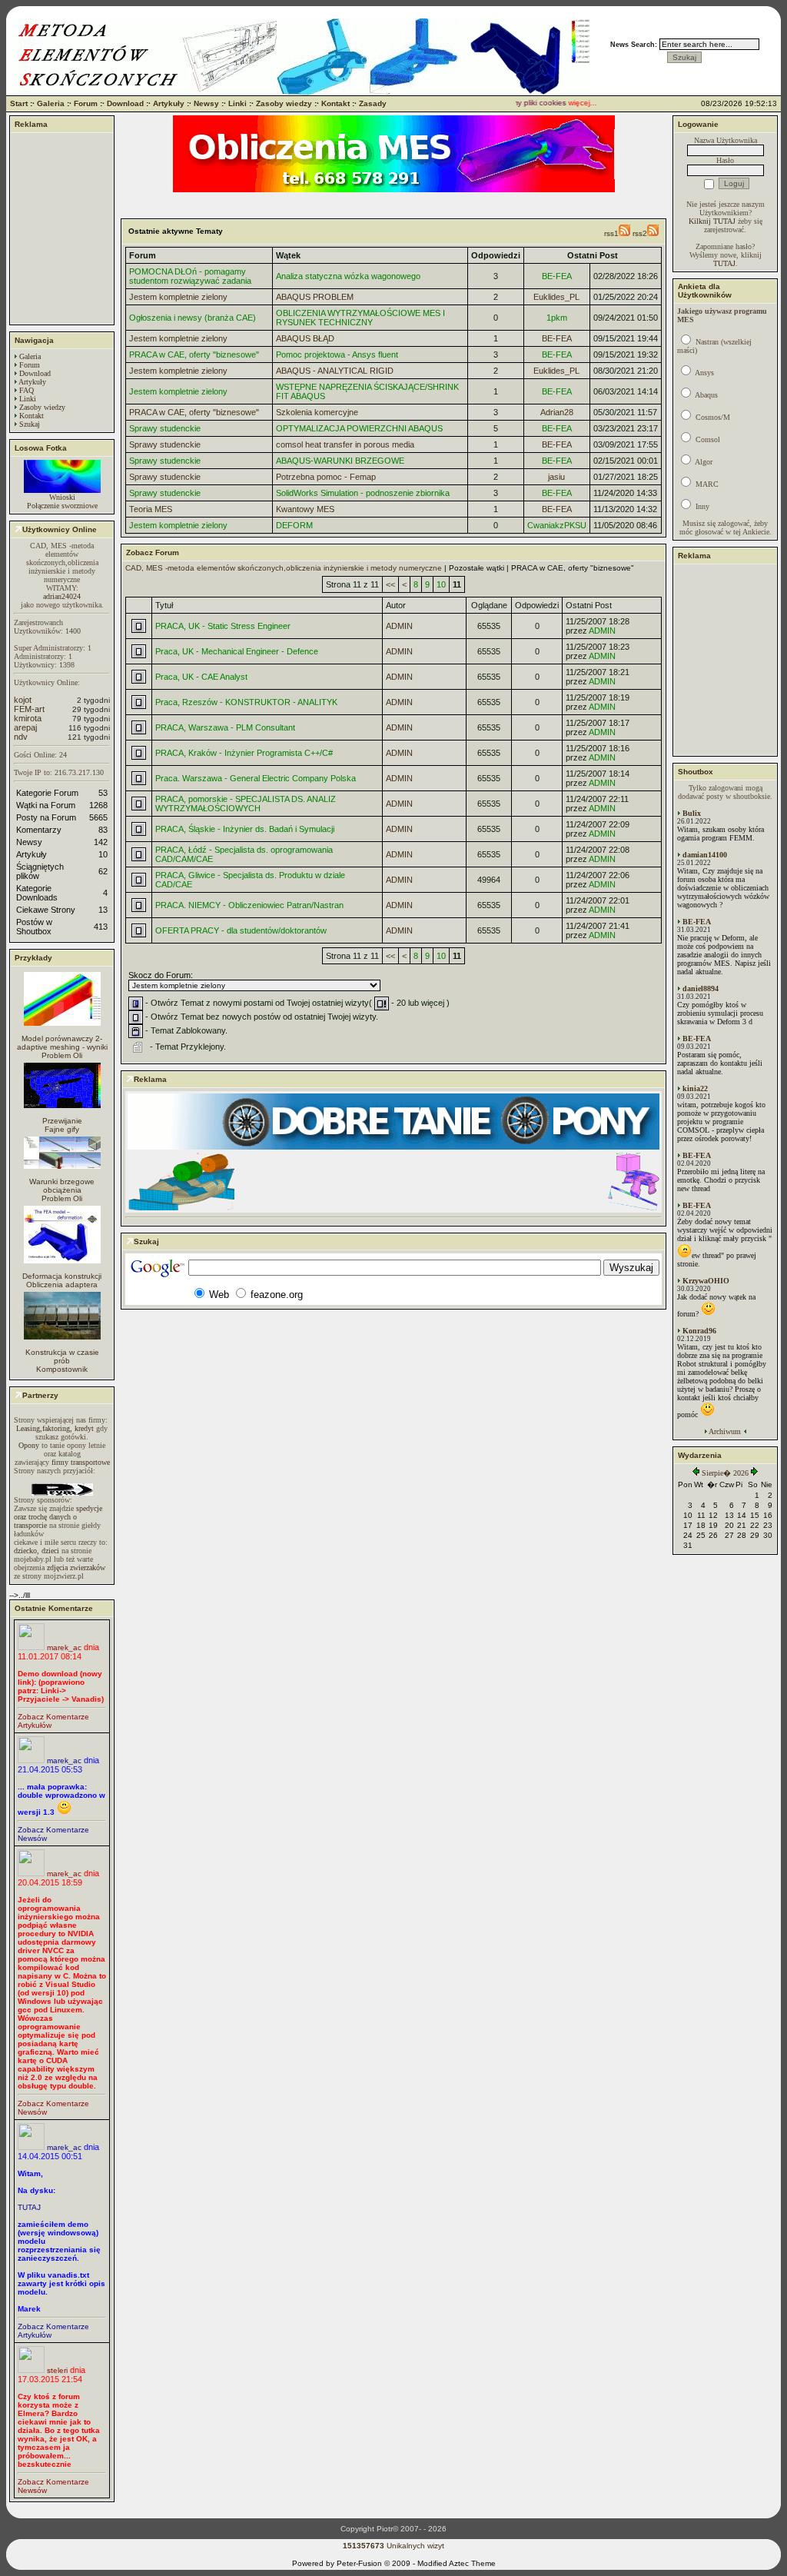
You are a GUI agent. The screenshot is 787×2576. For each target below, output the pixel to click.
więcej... (565, 103)
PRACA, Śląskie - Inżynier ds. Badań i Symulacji (245, 829)
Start (19, 103)
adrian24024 (62, 596)
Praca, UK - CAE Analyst (201, 677)
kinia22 (695, 1088)
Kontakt (335, 103)
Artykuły (169, 103)
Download (125, 103)
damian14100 (705, 855)
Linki (237, 103)
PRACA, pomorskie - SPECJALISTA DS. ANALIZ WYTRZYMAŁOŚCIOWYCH (246, 804)
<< (390, 584)
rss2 (640, 233)
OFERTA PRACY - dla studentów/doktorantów (241, 930)
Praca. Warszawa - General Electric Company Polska (256, 778)
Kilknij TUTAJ (712, 221)
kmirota (28, 718)
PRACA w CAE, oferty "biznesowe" (194, 354)
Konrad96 (699, 1331)
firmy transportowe (81, 1462)
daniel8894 (701, 988)
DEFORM (294, 525)
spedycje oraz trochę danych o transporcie (58, 1517)
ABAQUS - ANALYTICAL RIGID (335, 371)
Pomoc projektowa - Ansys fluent (337, 354)
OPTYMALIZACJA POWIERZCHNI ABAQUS (359, 428)
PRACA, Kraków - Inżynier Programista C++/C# (244, 753)
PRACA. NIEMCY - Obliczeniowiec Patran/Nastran (249, 905)
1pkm (557, 318)
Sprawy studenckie (165, 428)
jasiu (556, 477)
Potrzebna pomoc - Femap (326, 477)
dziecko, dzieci (37, 1551)
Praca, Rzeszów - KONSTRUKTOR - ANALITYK (246, 702)
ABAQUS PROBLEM (315, 297)
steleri (57, 2370)
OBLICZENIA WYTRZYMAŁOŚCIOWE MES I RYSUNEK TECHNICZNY (360, 318)
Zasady (373, 103)
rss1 (611, 233)
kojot (23, 700)
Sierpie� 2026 (725, 1473)
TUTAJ (29, 2207)
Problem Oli (62, 1055)
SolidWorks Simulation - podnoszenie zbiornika (363, 493)
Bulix (692, 813)
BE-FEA (557, 276)
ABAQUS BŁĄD (305, 338)
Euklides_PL (556, 297)
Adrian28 (557, 412)
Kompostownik (62, 1369)
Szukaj (30, 424)
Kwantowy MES (305, 509)
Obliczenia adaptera (62, 1285)
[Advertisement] (62, 228)
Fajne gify (62, 1129)
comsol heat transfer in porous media (345, 444)
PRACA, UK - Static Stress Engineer (223, 626)
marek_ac (64, 1647)
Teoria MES (151, 509)
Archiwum (725, 1431)
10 (441, 584)
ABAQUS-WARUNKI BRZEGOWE (340, 461)
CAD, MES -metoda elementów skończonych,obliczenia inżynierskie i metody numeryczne (284, 568)
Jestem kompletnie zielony (178, 297)
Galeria (51, 103)
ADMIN (399, 626)
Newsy (206, 103)
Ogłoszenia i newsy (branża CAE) (193, 318)
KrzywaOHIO (706, 1281)
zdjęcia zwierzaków (76, 1568)
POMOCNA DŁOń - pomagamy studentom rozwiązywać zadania (190, 276)
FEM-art (29, 709)
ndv (21, 737)
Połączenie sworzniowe (62, 506)
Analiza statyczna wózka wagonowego (348, 276)
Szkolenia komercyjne (317, 412)
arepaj (25, 727)
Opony (29, 1445)
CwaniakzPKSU (557, 525)
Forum (86, 103)
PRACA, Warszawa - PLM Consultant (225, 727)
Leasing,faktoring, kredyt (55, 1428)
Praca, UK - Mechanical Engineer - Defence (237, 651)
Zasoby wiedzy (284, 103)
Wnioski (62, 497)
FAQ (27, 390)
